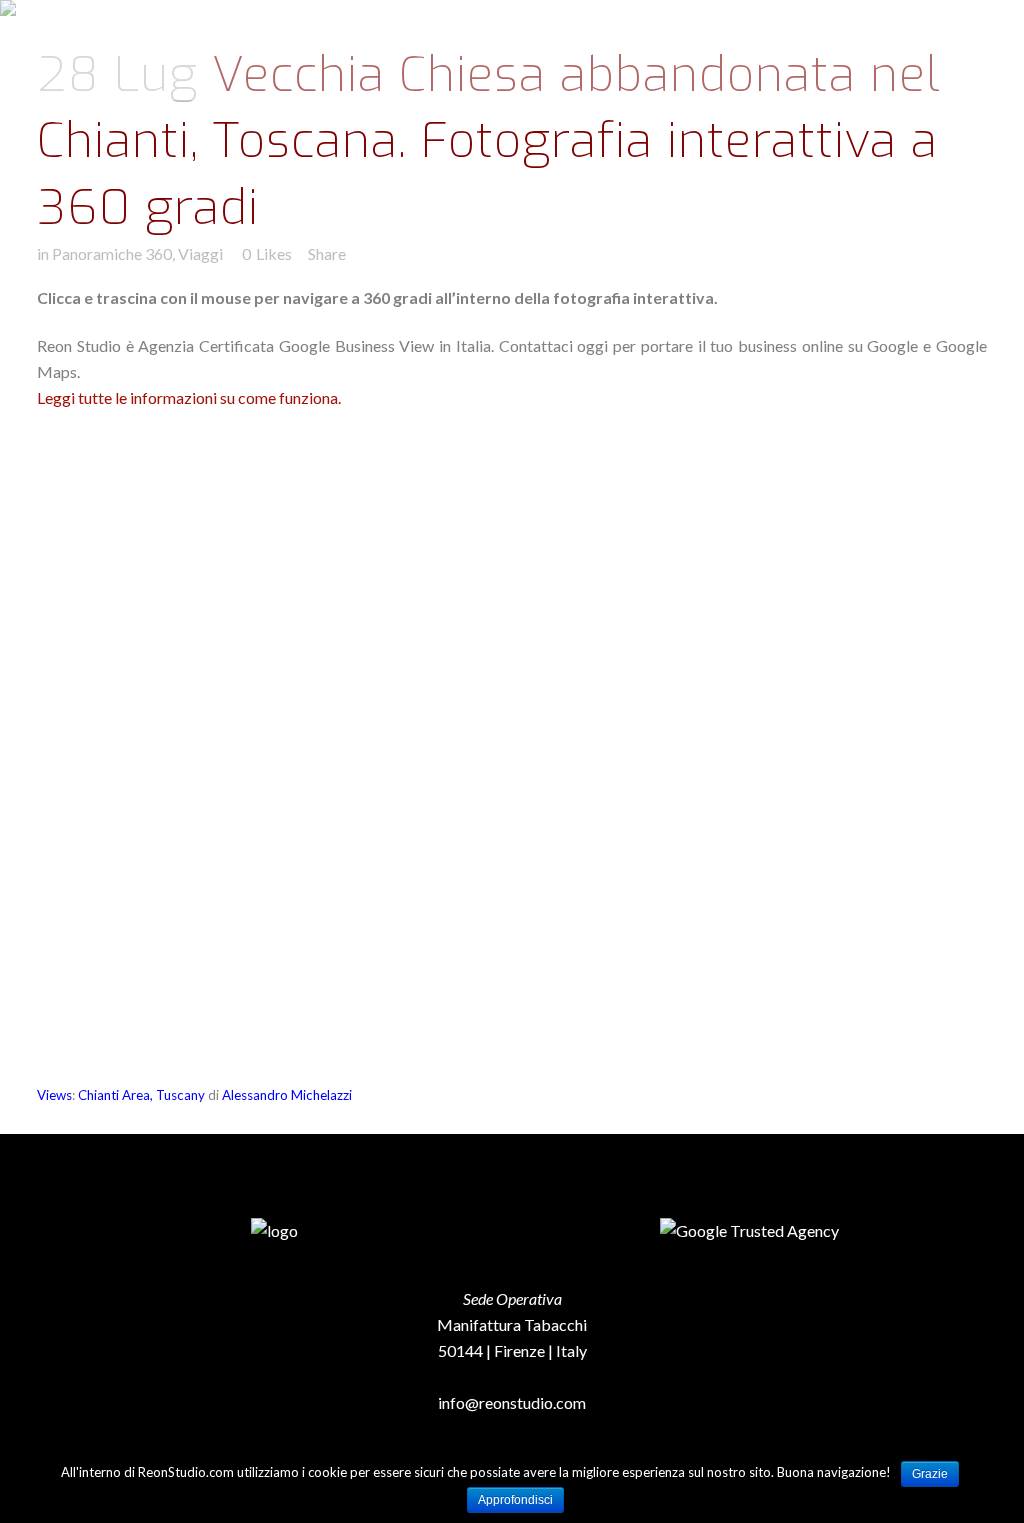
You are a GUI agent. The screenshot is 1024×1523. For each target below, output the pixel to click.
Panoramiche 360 (112, 253)
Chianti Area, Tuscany (141, 1095)
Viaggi (200, 253)
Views (54, 1095)
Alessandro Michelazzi (287, 1095)
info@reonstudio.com (512, 1402)
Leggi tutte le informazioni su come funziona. (189, 397)
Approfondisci (515, 1500)
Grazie (930, 1474)
